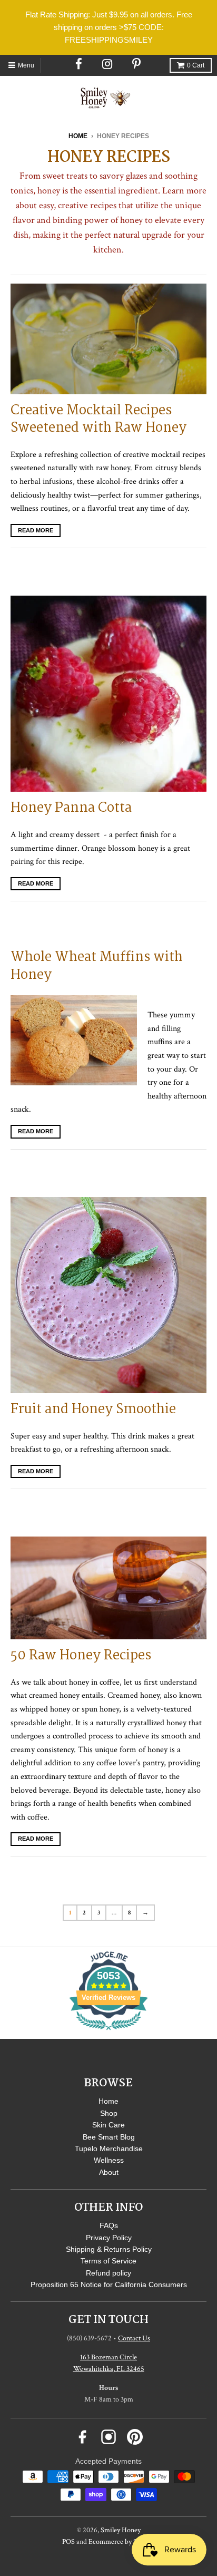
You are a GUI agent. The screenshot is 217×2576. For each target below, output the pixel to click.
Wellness (109, 2160)
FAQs (109, 2225)
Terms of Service (108, 2261)
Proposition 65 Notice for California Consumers (109, 2285)
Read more (36, 530)
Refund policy (108, 2273)
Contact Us (134, 2338)
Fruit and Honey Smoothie (93, 1409)
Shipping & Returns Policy (109, 2249)
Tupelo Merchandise (109, 2149)
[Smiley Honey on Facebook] (82, 2437)
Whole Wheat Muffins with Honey (97, 966)
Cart (196, 65)
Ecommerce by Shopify (122, 2542)
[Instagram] (108, 64)
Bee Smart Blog (109, 2137)
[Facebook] (79, 64)
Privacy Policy (109, 2238)
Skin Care (108, 2125)
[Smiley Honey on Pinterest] (135, 2437)
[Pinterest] (137, 64)
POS (68, 2542)
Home (78, 136)
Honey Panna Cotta (71, 808)
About (109, 2172)
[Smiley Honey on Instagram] (108, 2437)
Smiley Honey (121, 2530)
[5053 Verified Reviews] (108, 2032)
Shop (109, 2113)
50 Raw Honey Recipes (81, 1656)
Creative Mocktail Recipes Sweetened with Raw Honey (98, 420)
